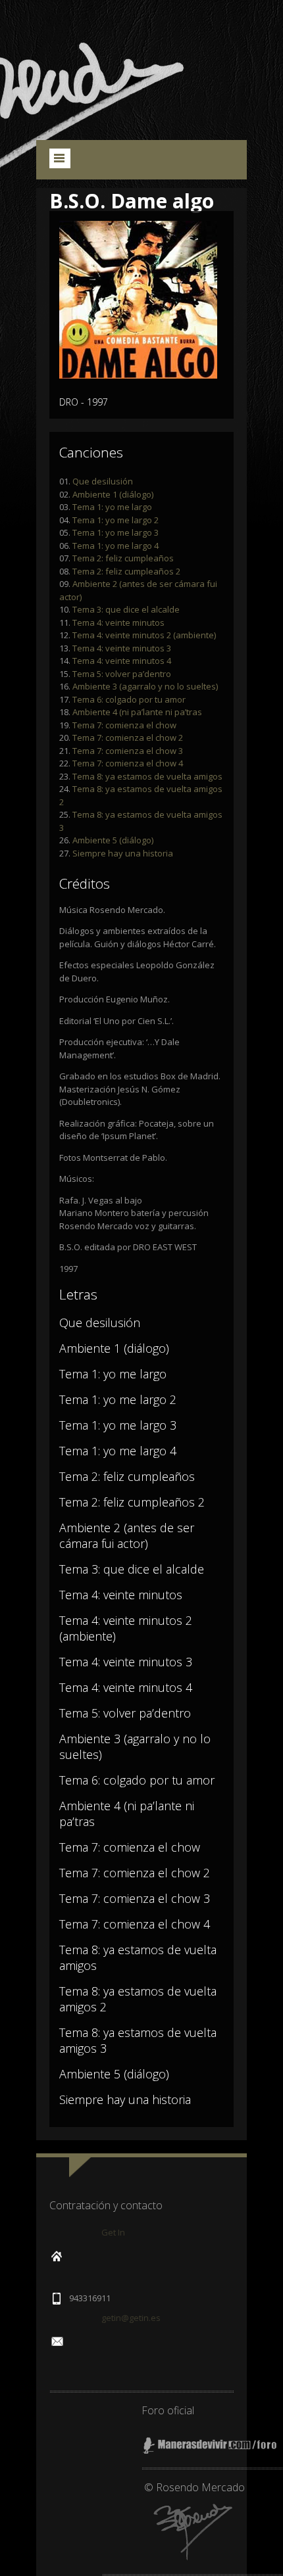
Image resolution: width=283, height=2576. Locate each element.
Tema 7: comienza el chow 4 (128, 763)
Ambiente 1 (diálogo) (113, 494)
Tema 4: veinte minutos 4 (122, 661)
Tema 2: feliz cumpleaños (123, 558)
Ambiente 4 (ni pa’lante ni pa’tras (137, 712)
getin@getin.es (131, 2318)
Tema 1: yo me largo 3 (116, 532)
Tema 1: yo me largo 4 (116, 546)
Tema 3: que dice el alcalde (126, 609)
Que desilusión (103, 481)
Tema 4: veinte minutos (118, 622)
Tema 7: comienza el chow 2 (128, 738)
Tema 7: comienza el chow (124, 725)
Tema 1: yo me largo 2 (116, 520)
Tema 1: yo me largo (112, 507)
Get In (113, 2232)
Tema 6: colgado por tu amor (129, 699)
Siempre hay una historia (123, 853)
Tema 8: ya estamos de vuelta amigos (147, 776)
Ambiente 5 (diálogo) (113, 840)
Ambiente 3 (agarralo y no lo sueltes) (145, 686)
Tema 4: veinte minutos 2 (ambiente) (144, 635)
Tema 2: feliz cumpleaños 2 (126, 571)
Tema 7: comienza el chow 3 (128, 751)
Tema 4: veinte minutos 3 (122, 648)
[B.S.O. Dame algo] (138, 375)
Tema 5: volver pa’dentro (122, 674)
